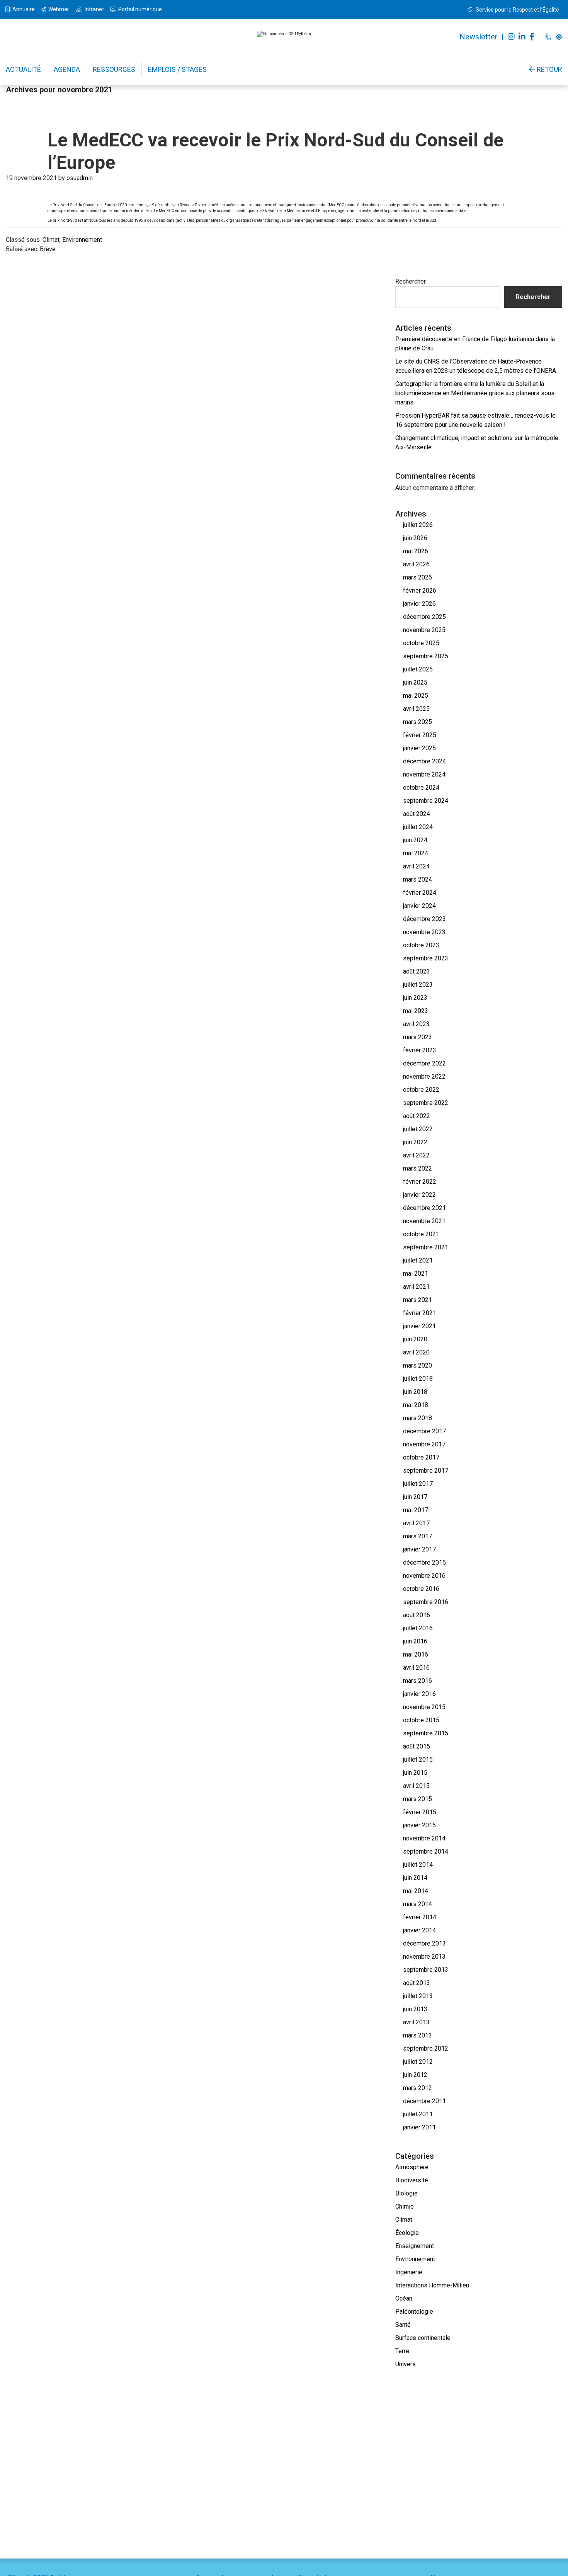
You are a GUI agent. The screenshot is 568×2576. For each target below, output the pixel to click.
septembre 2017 (426, 1471)
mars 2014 (417, 1904)
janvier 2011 (419, 2127)
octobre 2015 (421, 1720)
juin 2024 (415, 840)
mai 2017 (416, 1510)
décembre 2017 (424, 1431)
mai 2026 (416, 551)
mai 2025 (416, 696)
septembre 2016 (426, 1602)
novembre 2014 (424, 1838)
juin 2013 (415, 2009)
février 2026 (420, 590)
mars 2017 (417, 1536)
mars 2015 (417, 1799)
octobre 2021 (421, 1234)
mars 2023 (417, 1037)
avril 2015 (416, 1786)
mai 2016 (416, 1654)
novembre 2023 (424, 932)
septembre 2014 (426, 1851)
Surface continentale (423, 2338)
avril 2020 (416, 1352)
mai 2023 (416, 1011)
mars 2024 (417, 879)
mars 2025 (417, 722)
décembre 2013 (424, 1943)
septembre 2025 (426, 656)
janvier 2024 (419, 906)
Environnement (82, 240)
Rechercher (411, 281)
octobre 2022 (421, 1090)
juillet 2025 (418, 669)
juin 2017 (415, 1497)
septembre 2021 (426, 1247)
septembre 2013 (426, 1970)
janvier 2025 (419, 748)
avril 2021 (416, 1287)
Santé (403, 2325)
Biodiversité (412, 2180)
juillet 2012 (418, 2062)
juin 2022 (415, 1142)
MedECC (337, 205)
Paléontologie (414, 2312)
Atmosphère (412, 2167)
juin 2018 (415, 1392)
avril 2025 (416, 709)
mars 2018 (417, 1418)
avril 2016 (416, 1668)
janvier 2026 (419, 604)
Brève (48, 249)
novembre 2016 (424, 1576)
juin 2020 (415, 1339)
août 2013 (417, 1983)
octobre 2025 (421, 643)
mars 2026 (417, 577)
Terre (402, 2351)
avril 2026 (416, 564)
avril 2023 (416, 1024)
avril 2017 (416, 1523)
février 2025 (420, 735)
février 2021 (420, 1313)
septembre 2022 (426, 1103)
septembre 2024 (426, 801)
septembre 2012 (426, 2048)
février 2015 (420, 1812)
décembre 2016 (424, 1562)
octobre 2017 (421, 1457)
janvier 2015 (419, 1825)
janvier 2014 (419, 1930)
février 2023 (420, 1050)
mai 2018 (416, 1405)
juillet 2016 (418, 1628)
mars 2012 (417, 2088)
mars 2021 (417, 1300)
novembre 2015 (424, 1707)
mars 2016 (417, 1681)
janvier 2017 (419, 1549)
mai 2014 (416, 1891)
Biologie (406, 2193)
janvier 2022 (419, 1195)
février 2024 (420, 893)
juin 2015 (415, 1773)
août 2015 (417, 1746)
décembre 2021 (424, 1208)
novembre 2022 (424, 1076)
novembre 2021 (424, 1221)
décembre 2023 (424, 919)
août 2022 (417, 1116)
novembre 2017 (424, 1444)
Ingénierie (409, 2272)
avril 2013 (416, 2022)
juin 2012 (415, 2075)
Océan (404, 2298)
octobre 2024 (421, 788)
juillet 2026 (418, 525)
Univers (406, 2364)
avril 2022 (416, 1155)
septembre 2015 (426, 1733)
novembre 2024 (424, 774)
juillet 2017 (418, 1484)
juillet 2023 (418, 985)
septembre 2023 (426, 958)
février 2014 (420, 1917)
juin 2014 (415, 1878)
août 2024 (417, 814)
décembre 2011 (424, 2101)
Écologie (407, 2233)
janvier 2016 (419, 1694)
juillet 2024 (418, 827)
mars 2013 (417, 2035)
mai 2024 (416, 853)
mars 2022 (417, 1168)
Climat (51, 240)
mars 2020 (417, 1365)
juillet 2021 (418, 1260)
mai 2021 (416, 1274)
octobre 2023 (421, 945)
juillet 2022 (418, 1129)
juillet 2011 (418, 2114)
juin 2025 (415, 682)
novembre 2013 (424, 1957)
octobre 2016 (421, 1589)
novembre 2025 (424, 630)
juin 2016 (415, 1641)
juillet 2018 (418, 1379)
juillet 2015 (418, 1760)
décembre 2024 (424, 761)
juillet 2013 (418, 1996)
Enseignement (415, 2246)
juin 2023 (415, 998)
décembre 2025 (424, 617)
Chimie (405, 2206)
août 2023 (417, 971)
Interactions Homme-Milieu (432, 2285)
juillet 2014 (418, 1865)
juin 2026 (415, 538)
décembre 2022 (424, 1063)
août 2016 (417, 1615)
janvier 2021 (419, 1326)
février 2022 (420, 1182)
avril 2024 (416, 866)
